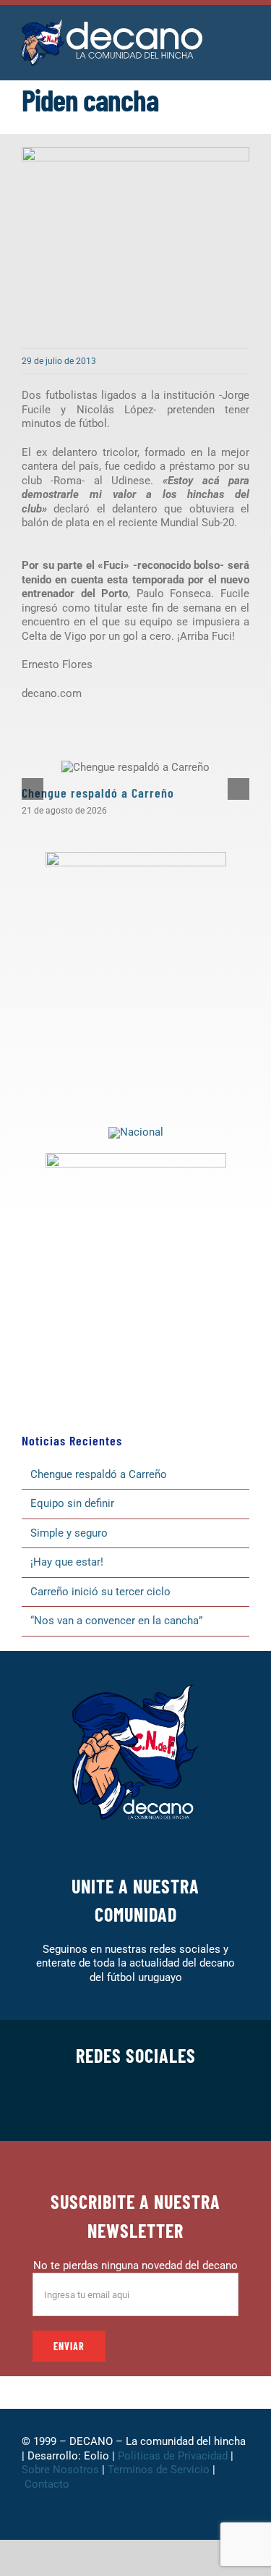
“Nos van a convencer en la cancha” (116, 1621)
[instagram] (113, 2106)
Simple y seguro (69, 1533)
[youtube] (182, 2106)
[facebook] (66, 2106)
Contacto (48, 2484)
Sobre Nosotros (60, 2470)
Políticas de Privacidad (173, 2456)
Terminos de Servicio (159, 2470)
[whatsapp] (136, 2106)
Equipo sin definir (72, 1503)
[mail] (205, 2106)
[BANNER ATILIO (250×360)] (136, 857)
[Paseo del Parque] (136, 1132)
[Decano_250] (136, 1158)
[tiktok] (159, 2106)
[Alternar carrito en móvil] (244, 51)
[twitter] (90, 2106)
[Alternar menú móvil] (244, 36)
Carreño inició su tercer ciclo (100, 1592)
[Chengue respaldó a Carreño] (135, 767)
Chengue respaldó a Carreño (98, 793)
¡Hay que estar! (67, 1562)
